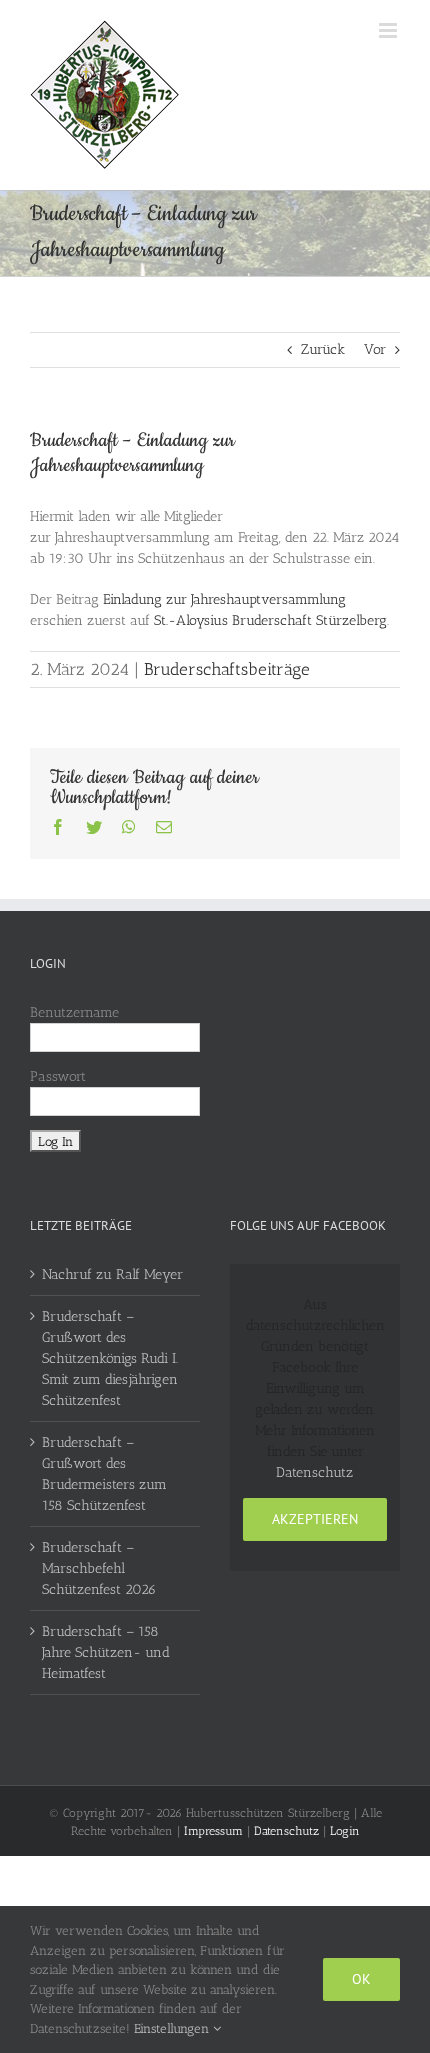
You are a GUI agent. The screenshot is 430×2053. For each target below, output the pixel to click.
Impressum (213, 1831)
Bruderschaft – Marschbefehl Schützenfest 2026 (99, 1568)
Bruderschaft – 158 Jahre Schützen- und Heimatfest (106, 1652)
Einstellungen (173, 2028)
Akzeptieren (315, 1519)
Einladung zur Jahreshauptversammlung (224, 599)
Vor (375, 349)
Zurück (323, 349)
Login (345, 1831)
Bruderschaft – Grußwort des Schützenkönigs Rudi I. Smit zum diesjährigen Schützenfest (110, 1358)
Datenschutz (314, 1472)
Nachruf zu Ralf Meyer (112, 1274)
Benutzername (74, 1012)
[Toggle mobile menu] (389, 30)
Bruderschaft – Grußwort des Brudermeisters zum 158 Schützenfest (104, 1474)
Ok (361, 1979)
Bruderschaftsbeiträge (227, 669)
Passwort (58, 1076)
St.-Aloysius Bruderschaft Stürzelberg (270, 620)
